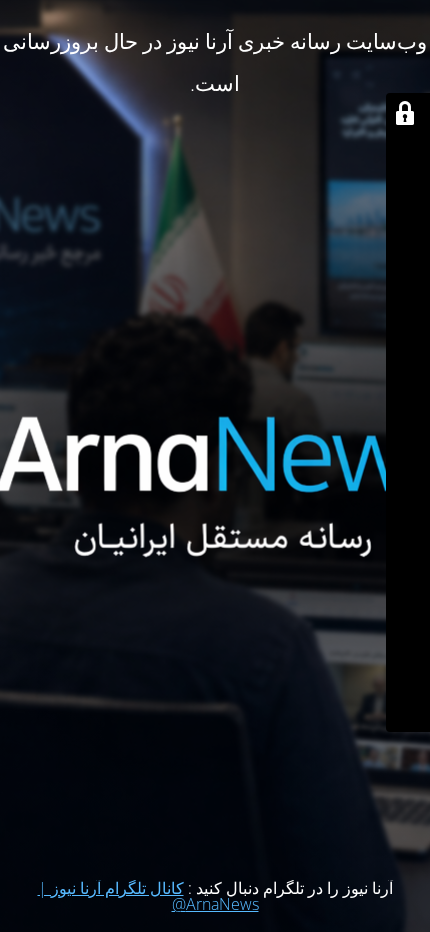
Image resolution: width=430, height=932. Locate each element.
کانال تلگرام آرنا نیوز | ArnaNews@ (148, 896)
